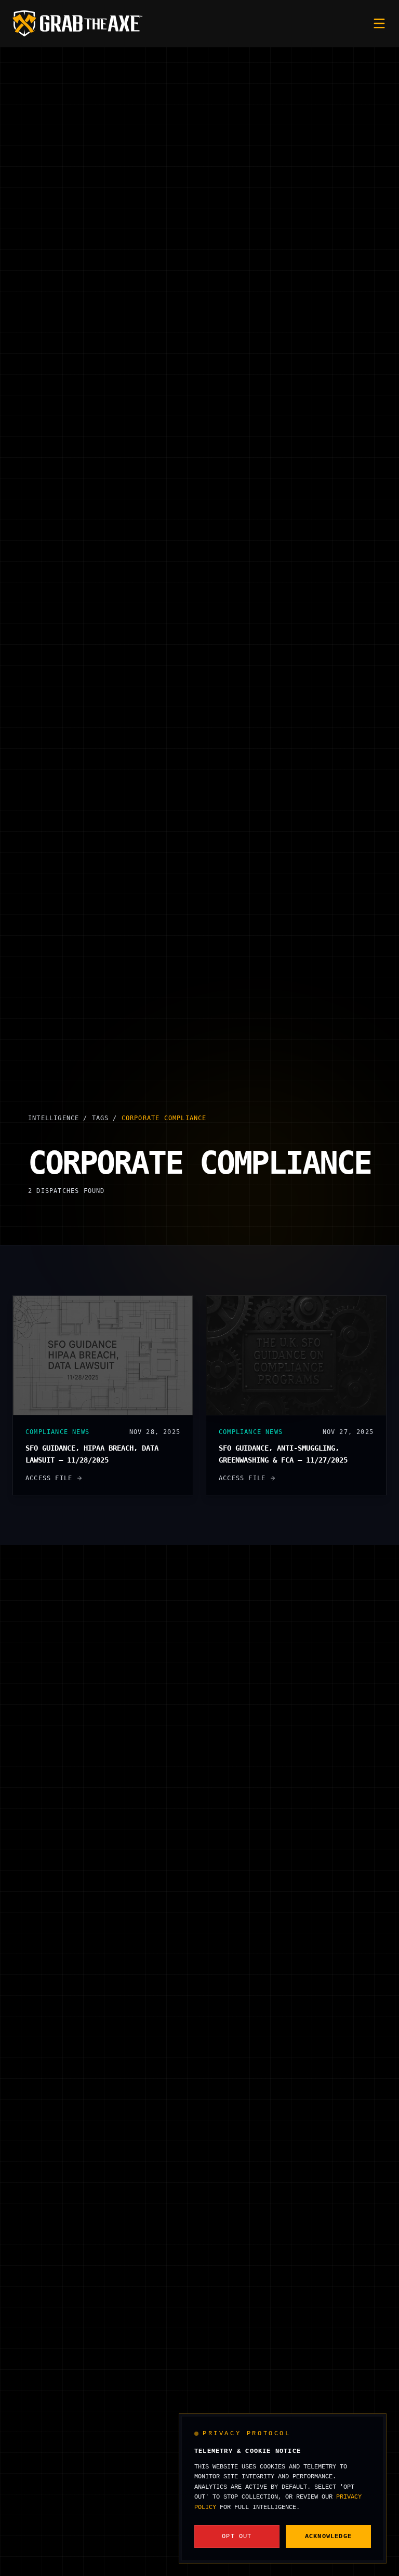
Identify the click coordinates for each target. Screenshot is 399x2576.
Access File (49, 1478)
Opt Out (237, 2537)
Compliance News (57, 1432)
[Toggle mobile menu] (379, 23)
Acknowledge (328, 2537)
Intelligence (54, 1118)
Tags (101, 1118)
